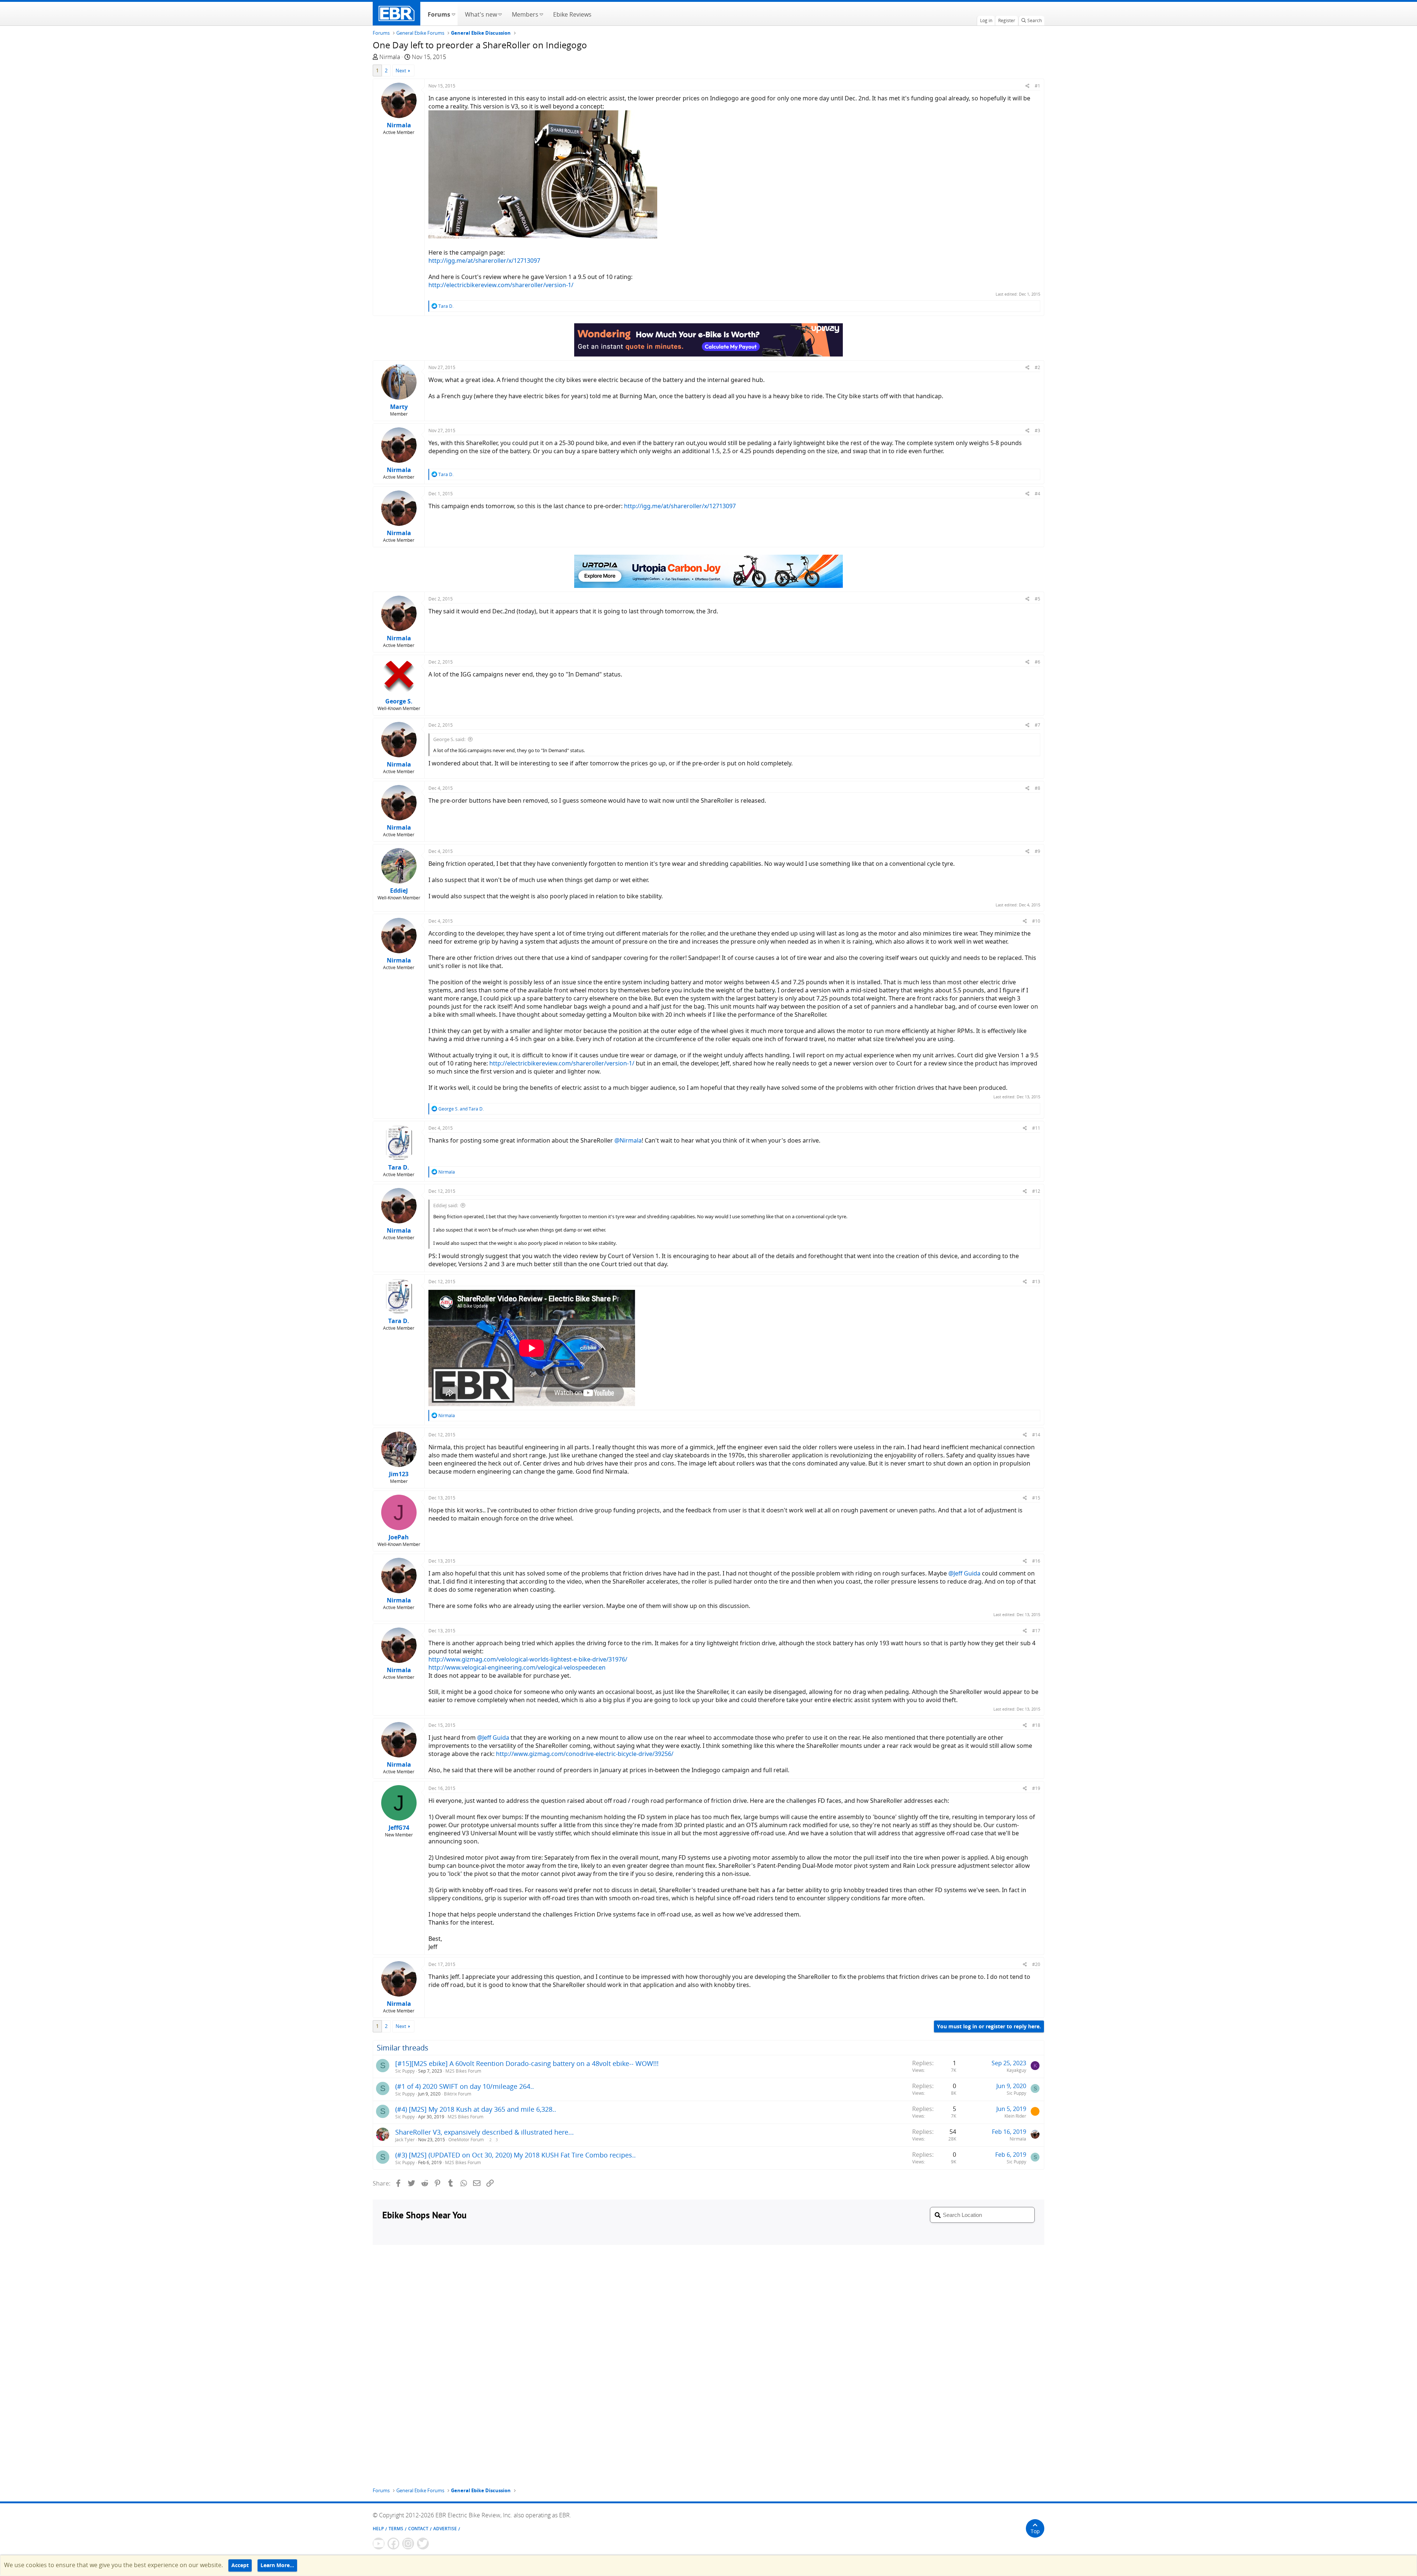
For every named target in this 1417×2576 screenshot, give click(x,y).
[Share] (1028, 86)
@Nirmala (628, 1140)
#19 (1036, 1788)
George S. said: (449, 739)
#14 (1036, 1435)
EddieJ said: (446, 1205)
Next (401, 70)
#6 (1037, 662)
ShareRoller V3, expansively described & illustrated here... (485, 2132)
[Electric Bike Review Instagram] (408, 2544)
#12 (1036, 1191)
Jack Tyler (405, 2140)
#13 (1036, 1282)
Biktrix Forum (458, 2094)
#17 (1036, 1631)
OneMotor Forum (466, 2140)
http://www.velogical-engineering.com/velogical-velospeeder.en (517, 1667)
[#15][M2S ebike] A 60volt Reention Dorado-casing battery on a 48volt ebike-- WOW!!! (527, 2063)
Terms (396, 2529)
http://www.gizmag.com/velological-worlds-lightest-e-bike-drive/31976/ (528, 1659)
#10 (1036, 921)
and (461, 1109)
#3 (1037, 431)
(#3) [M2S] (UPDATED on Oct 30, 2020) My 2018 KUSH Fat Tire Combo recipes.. (516, 2155)
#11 (1036, 1128)
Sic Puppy (405, 2071)
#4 (1037, 494)
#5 (1037, 599)
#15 (1036, 1498)
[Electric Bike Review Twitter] (423, 2544)
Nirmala (390, 57)
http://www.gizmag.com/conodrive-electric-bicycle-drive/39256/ (585, 1754)
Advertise (445, 2529)
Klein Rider (1015, 2116)
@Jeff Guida (964, 1573)
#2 (1037, 367)
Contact (418, 2529)
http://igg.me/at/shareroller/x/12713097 (484, 261)
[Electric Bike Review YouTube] (379, 2544)
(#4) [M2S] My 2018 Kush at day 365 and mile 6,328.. (476, 2109)
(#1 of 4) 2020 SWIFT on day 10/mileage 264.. (465, 2086)
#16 (1036, 1561)
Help (378, 2529)
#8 (1037, 788)
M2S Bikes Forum (463, 2071)
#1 (1037, 86)
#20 (1036, 1964)
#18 (1036, 1725)
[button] (453, 14)
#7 (1037, 725)
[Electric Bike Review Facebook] (393, 2544)
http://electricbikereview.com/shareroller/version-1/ (501, 285)
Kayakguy (1016, 2070)
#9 (1037, 851)
